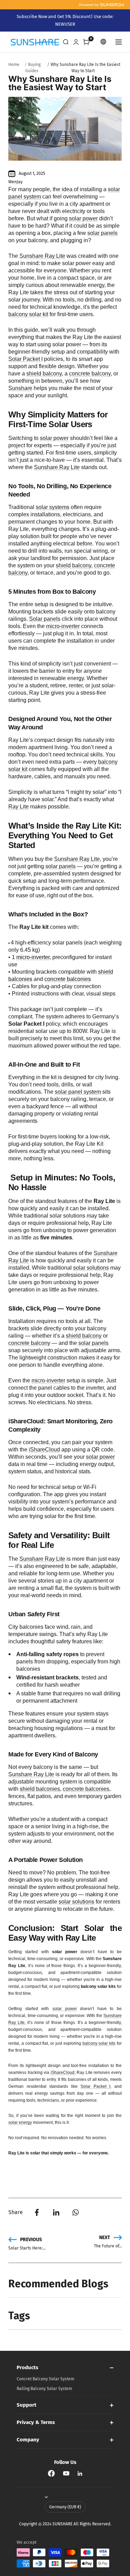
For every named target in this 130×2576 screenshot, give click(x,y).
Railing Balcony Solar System (44, 2389)
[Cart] (86, 42)
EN (104, 42)
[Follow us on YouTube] (66, 2473)
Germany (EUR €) (65, 2507)
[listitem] (37, 2212)
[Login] (76, 42)
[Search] (66, 42)
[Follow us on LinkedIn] (80, 2473)
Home (14, 65)
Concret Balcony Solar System (45, 2379)
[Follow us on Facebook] (51, 2473)
